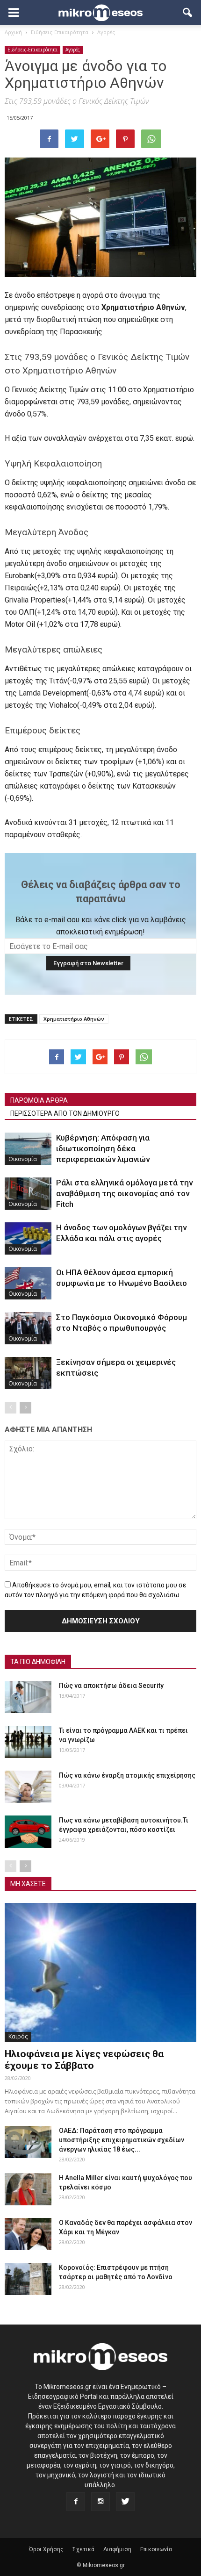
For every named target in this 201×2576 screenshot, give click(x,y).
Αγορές (73, 50)
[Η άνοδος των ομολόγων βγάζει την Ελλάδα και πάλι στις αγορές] (28, 1238)
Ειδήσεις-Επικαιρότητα (32, 50)
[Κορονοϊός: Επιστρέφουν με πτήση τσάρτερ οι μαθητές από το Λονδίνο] (28, 2279)
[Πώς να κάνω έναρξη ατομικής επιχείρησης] (28, 1787)
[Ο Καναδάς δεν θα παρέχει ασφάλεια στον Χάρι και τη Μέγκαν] (28, 2234)
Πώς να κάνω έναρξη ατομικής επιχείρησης (127, 1775)
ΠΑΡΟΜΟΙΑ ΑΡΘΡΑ (39, 1100)
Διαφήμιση (117, 2549)
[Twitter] (125, 2502)
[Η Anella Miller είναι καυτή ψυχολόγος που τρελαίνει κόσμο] (28, 2189)
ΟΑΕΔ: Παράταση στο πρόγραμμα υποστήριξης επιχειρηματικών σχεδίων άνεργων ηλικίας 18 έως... (122, 2140)
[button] (188, 13)
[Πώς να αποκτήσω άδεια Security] (28, 1697)
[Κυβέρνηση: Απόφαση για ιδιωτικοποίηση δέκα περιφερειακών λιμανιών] (28, 1149)
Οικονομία (23, 1159)
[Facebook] (76, 2502)
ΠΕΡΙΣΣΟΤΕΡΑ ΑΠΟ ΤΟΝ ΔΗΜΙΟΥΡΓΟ (65, 1113)
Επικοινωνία (156, 2549)
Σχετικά (83, 2549)
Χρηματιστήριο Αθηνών (74, 1019)
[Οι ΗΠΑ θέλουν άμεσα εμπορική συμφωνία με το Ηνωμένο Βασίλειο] (28, 1283)
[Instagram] (100, 2502)
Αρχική (13, 32)
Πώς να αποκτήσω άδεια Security (111, 1686)
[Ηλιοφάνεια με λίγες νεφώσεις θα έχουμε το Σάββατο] (100, 1972)
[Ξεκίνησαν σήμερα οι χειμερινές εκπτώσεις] (28, 1373)
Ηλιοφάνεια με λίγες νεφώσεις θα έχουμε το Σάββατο (84, 2060)
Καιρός (18, 2036)
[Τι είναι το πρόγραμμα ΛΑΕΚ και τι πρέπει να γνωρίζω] (28, 1742)
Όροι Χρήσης (46, 2549)
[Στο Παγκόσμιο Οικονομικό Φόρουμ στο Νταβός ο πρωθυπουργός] (28, 1328)
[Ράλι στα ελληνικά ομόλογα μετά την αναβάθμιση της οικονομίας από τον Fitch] (28, 1194)
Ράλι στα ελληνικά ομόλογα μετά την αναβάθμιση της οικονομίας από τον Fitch (124, 1193)
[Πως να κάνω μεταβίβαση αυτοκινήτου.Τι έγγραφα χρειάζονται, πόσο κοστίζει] (28, 1832)
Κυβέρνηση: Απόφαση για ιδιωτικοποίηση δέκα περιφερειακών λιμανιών (103, 1148)
